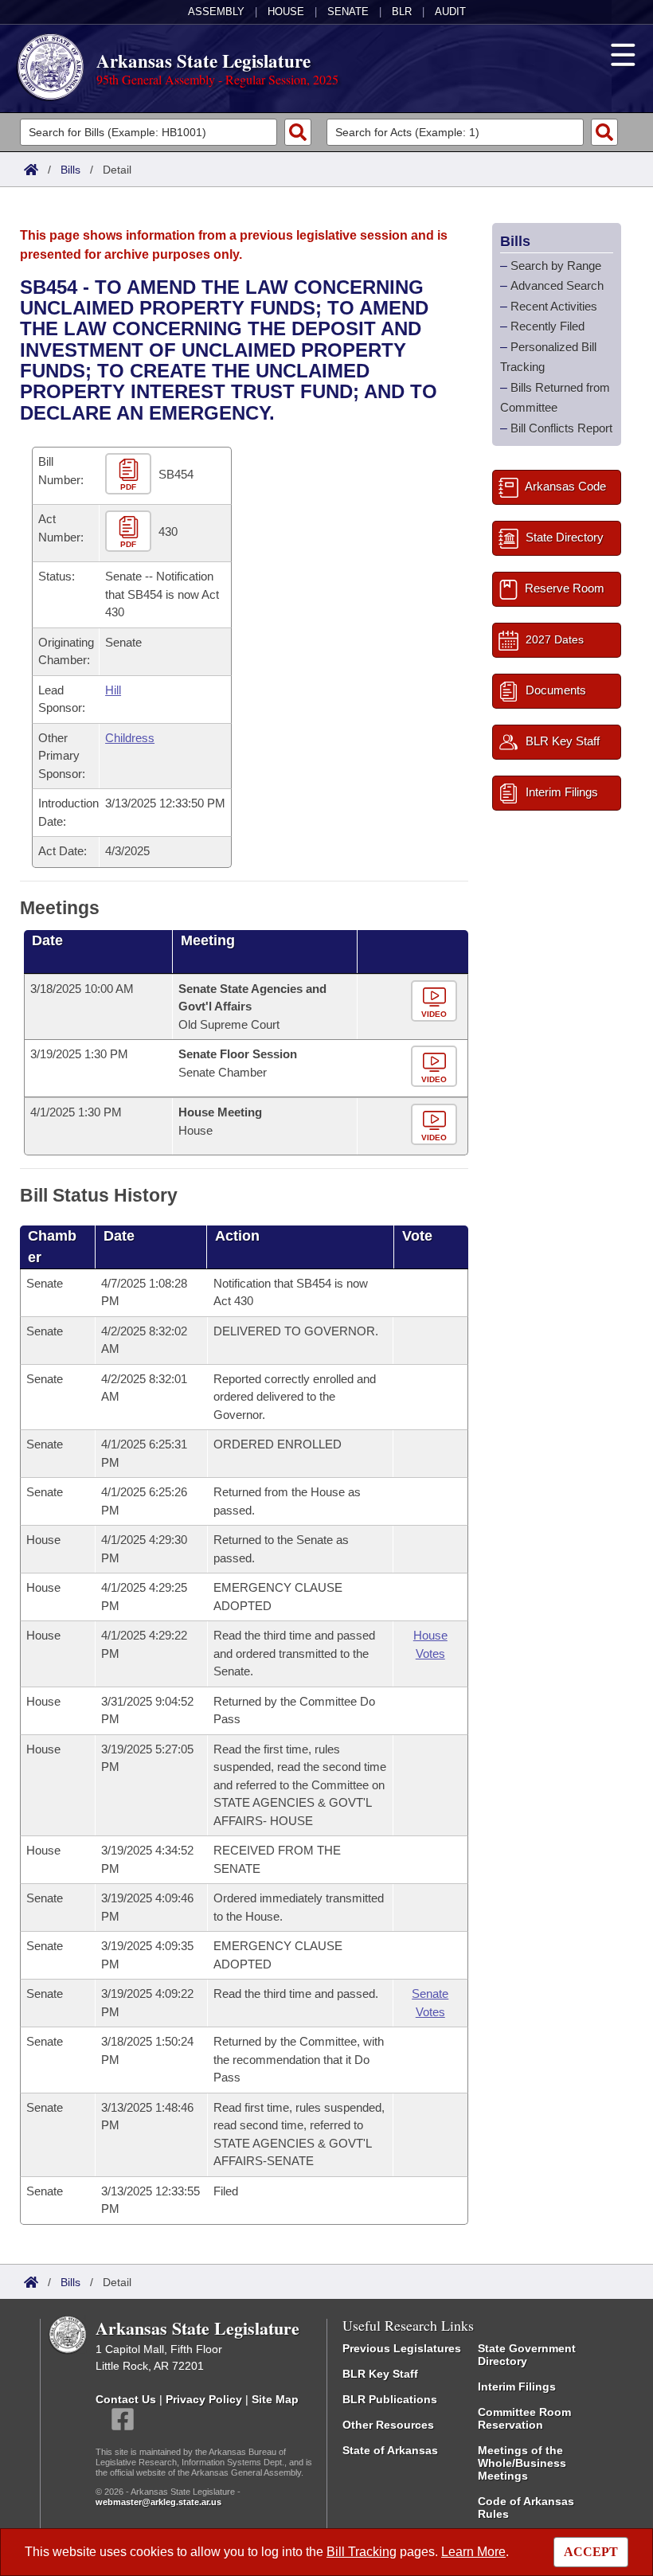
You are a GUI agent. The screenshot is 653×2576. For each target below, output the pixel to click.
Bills (70, 170)
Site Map (275, 2399)
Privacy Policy (204, 2399)
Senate (348, 12)
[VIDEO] (436, 1001)
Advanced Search (557, 285)
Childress (130, 738)
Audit (450, 12)
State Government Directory (527, 2355)
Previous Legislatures (402, 2348)
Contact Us (126, 2399)
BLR (402, 12)
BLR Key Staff (380, 2374)
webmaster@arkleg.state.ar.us (158, 2502)
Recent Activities (554, 306)
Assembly (216, 12)
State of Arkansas (390, 2450)
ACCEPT (591, 2552)
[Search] (298, 132)
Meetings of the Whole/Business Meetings (522, 2463)
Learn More (473, 2552)
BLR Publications (390, 2399)
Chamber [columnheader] (52, 1247)
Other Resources (388, 2425)
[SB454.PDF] (130, 475)
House (286, 12)
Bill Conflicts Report (561, 428)
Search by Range (556, 266)
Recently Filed (547, 326)
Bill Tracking (362, 2552)
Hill (113, 690)
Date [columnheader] (47, 940)
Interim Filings (517, 2386)
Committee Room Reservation (524, 2418)
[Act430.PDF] (130, 532)
